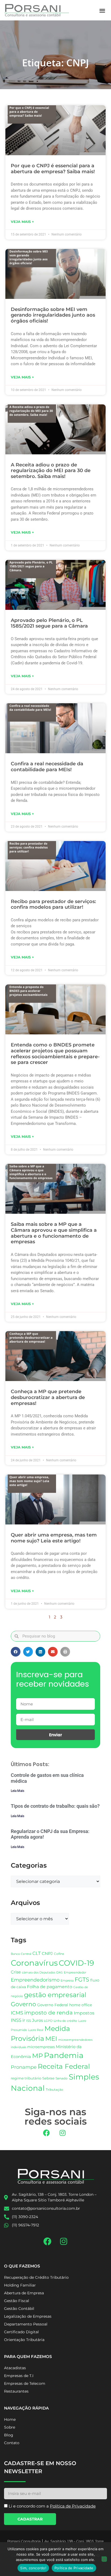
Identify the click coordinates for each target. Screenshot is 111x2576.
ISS (29, 2021)
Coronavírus (34, 1963)
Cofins (59, 1954)
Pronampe (24, 2067)
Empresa (67, 1980)
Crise (16, 1972)
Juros (37, 2020)
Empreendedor (75, 1972)
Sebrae (48, 2078)
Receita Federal (64, 2066)
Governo (23, 2004)
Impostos (84, 2013)
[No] (104, 2559)
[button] (102, 10)
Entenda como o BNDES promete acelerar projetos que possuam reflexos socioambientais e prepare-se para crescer (55, 1054)
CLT (37, 1953)
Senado (62, 2078)
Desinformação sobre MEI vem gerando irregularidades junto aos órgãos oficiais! (53, 315)
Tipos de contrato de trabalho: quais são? (55, 1806)
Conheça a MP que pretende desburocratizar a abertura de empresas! (48, 1397)
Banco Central (21, 1954)
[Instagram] (63, 2133)
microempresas (41, 2047)
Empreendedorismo (35, 1980)
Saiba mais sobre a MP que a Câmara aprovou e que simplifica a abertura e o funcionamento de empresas (54, 1233)
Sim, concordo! (33, 2568)
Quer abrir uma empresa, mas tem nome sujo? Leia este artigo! (54, 1538)
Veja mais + (22, 222)
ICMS (17, 2013)
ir (24, 2020)
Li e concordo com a (52, 2506)
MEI (51, 2039)
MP (37, 2056)
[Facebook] (47, 2133)
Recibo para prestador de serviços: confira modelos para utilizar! (53, 904)
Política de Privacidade (74, 2568)
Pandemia (64, 2055)
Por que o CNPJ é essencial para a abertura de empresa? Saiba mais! (53, 169)
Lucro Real (36, 2030)
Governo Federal (53, 2005)
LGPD (48, 2021)
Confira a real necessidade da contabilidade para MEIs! (47, 767)
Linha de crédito (65, 2021)
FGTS (82, 1979)
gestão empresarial (55, 1995)
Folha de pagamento (50, 1987)
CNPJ (47, 1953)
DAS (60, 1972)
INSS (16, 2020)
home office (81, 2005)
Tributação (55, 2090)
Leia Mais (18, 1791)
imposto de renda (48, 2012)
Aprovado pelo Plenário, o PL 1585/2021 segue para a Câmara (49, 623)
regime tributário (26, 2078)
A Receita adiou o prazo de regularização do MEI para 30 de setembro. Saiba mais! (51, 471)
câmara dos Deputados (39, 1972)
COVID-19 (76, 1963)
